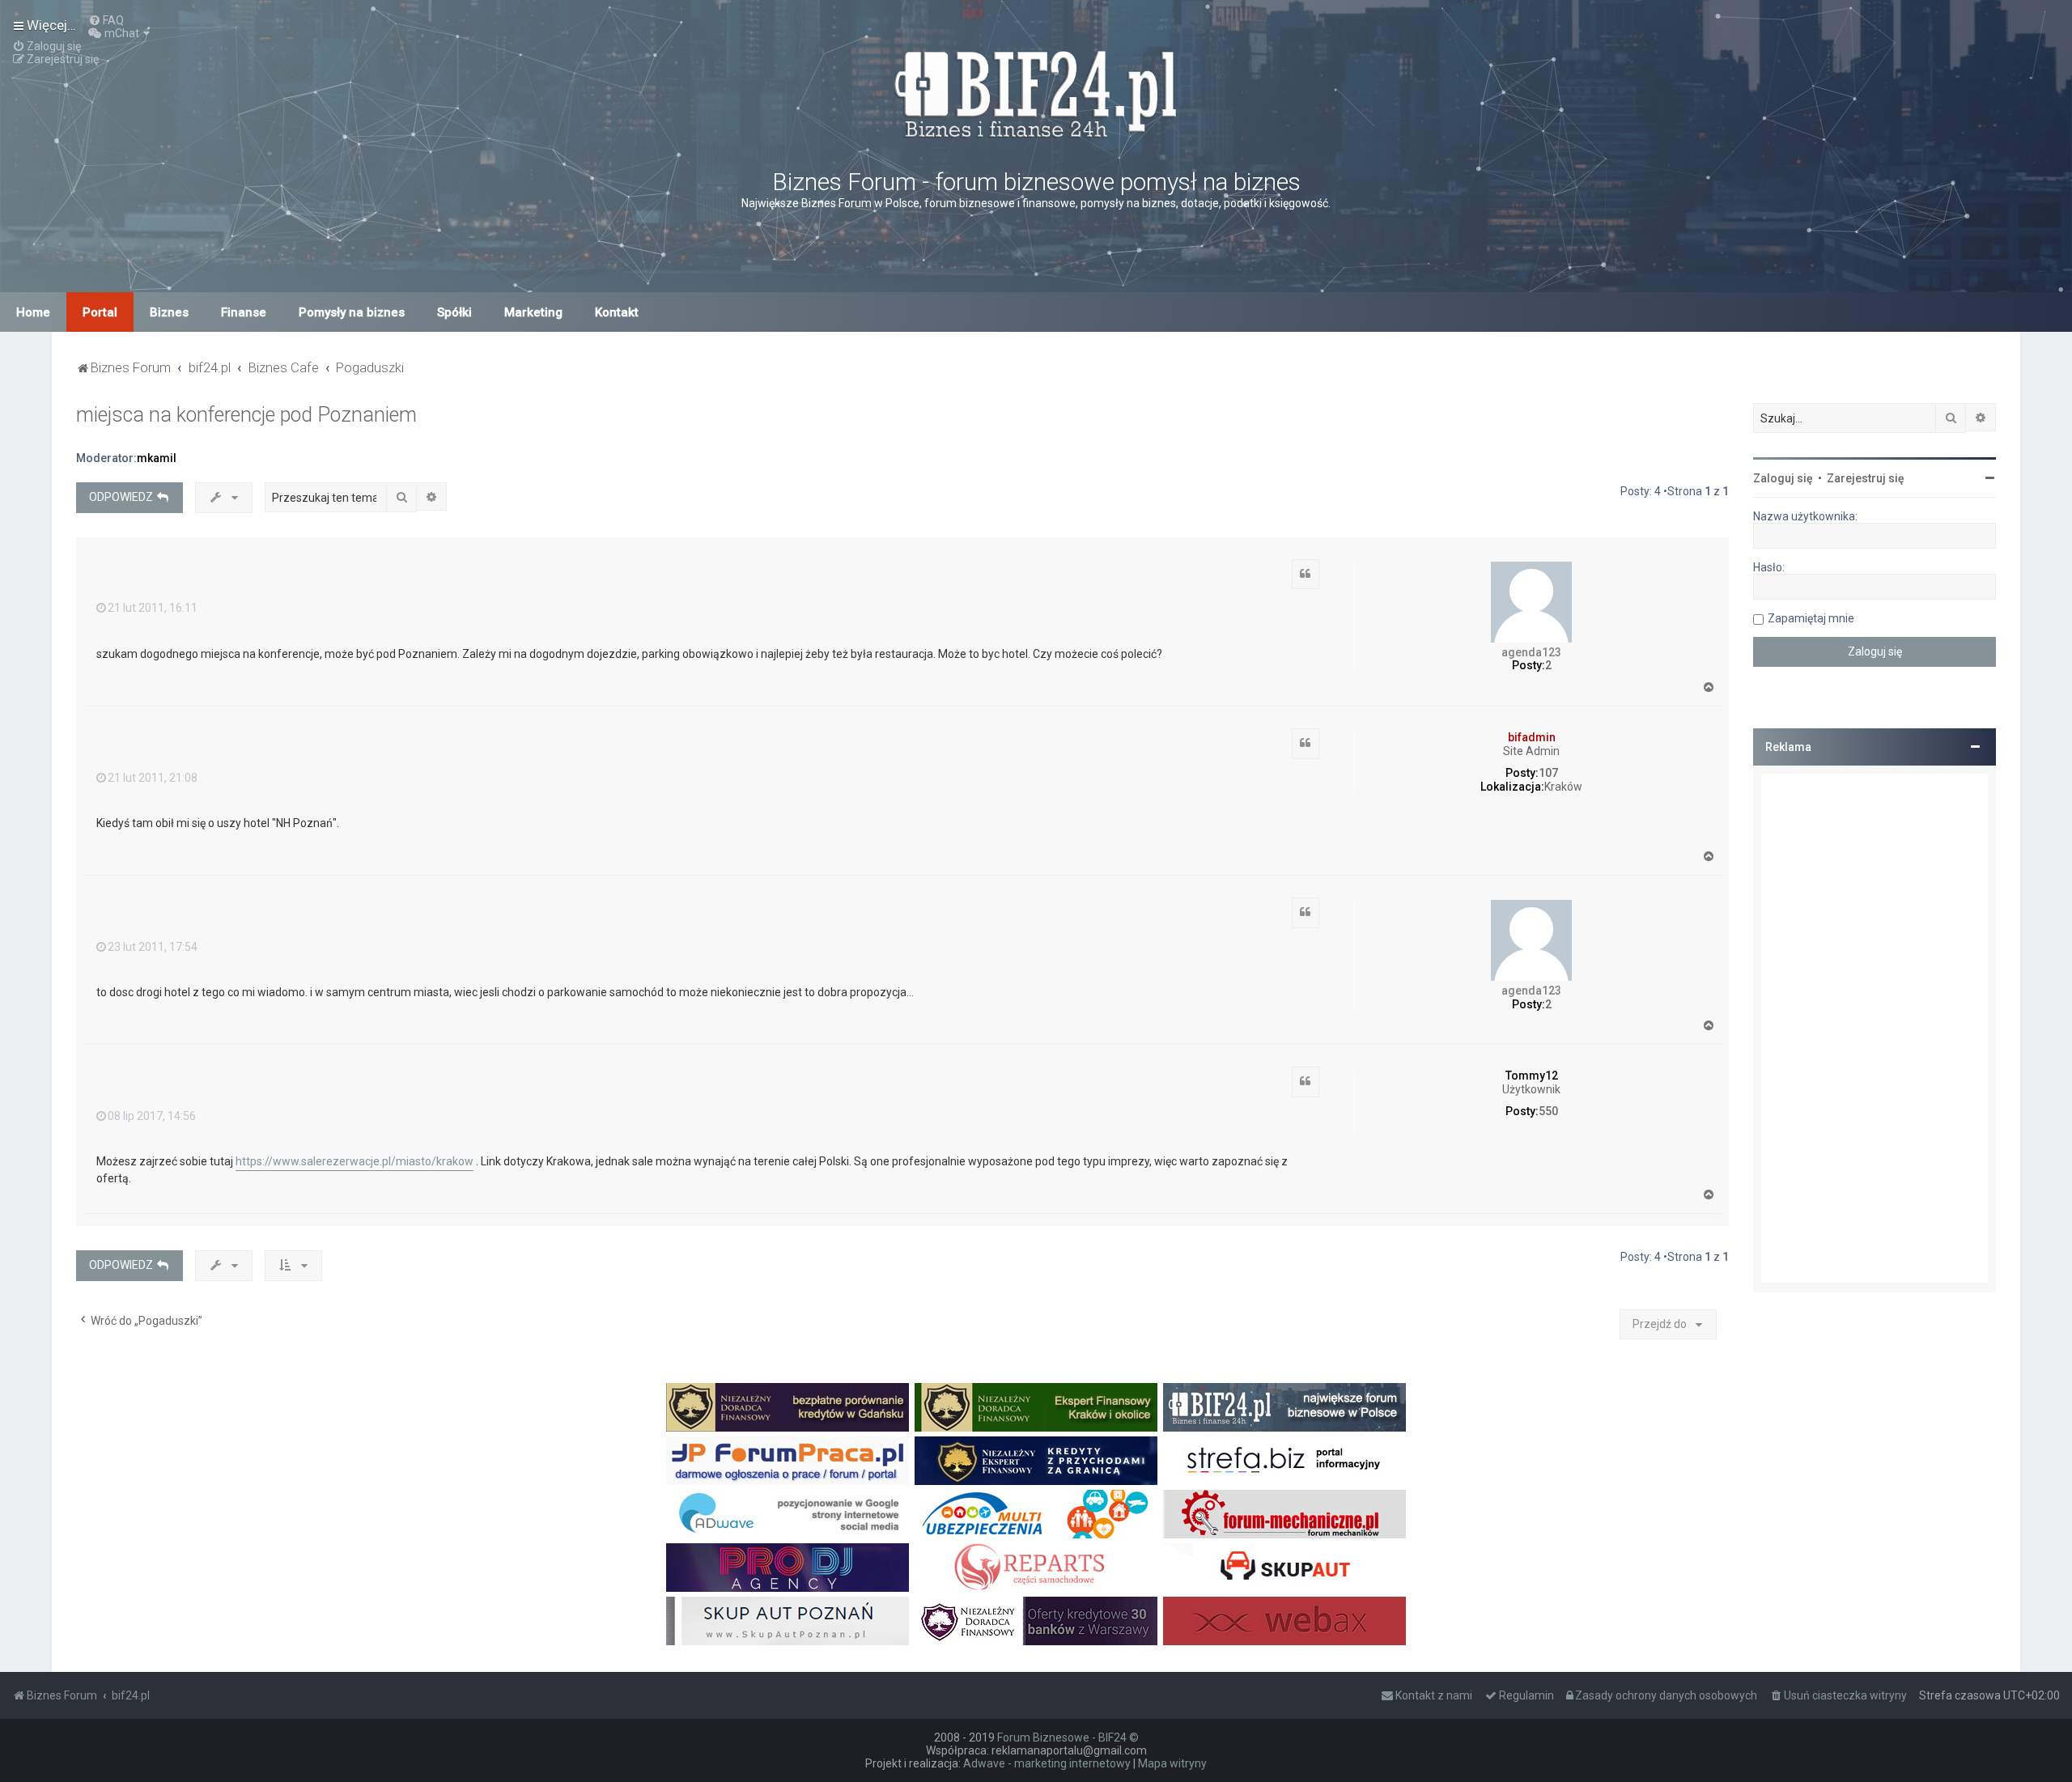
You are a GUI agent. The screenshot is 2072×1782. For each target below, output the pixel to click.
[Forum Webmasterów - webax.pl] (1284, 1621)
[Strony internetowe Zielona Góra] (788, 1514)
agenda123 (1531, 652)
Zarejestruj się (1866, 478)
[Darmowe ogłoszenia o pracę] (788, 1461)
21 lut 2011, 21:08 (153, 778)
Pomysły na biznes (352, 312)
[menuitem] (106, 20)
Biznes (169, 312)
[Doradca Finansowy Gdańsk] (788, 1407)
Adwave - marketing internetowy (1047, 1763)
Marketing (533, 312)
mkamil (157, 458)
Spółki (454, 312)
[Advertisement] (1875, 1029)
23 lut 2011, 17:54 (153, 947)
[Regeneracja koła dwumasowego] (1036, 1568)
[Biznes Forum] (1036, 92)
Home (33, 312)
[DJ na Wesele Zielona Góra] (788, 1568)
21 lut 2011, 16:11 (153, 608)
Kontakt (617, 312)
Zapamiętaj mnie (1811, 618)
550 (1548, 1111)
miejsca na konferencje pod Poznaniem (246, 415)
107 (1548, 773)
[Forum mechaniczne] (1284, 1514)
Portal (100, 312)
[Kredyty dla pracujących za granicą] (1036, 1461)
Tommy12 (1532, 1076)
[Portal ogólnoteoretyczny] (1284, 1461)
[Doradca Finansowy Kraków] (1036, 1407)
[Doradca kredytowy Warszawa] (1036, 1621)
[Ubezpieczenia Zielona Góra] (1036, 1514)
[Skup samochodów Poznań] (788, 1621)
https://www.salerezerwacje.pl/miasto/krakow (355, 1161)
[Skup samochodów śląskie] (1284, 1568)
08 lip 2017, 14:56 (152, 1116)
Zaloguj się (1783, 478)
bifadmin (1532, 737)
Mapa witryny (1172, 1763)
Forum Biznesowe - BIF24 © (1068, 1737)
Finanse (244, 312)
